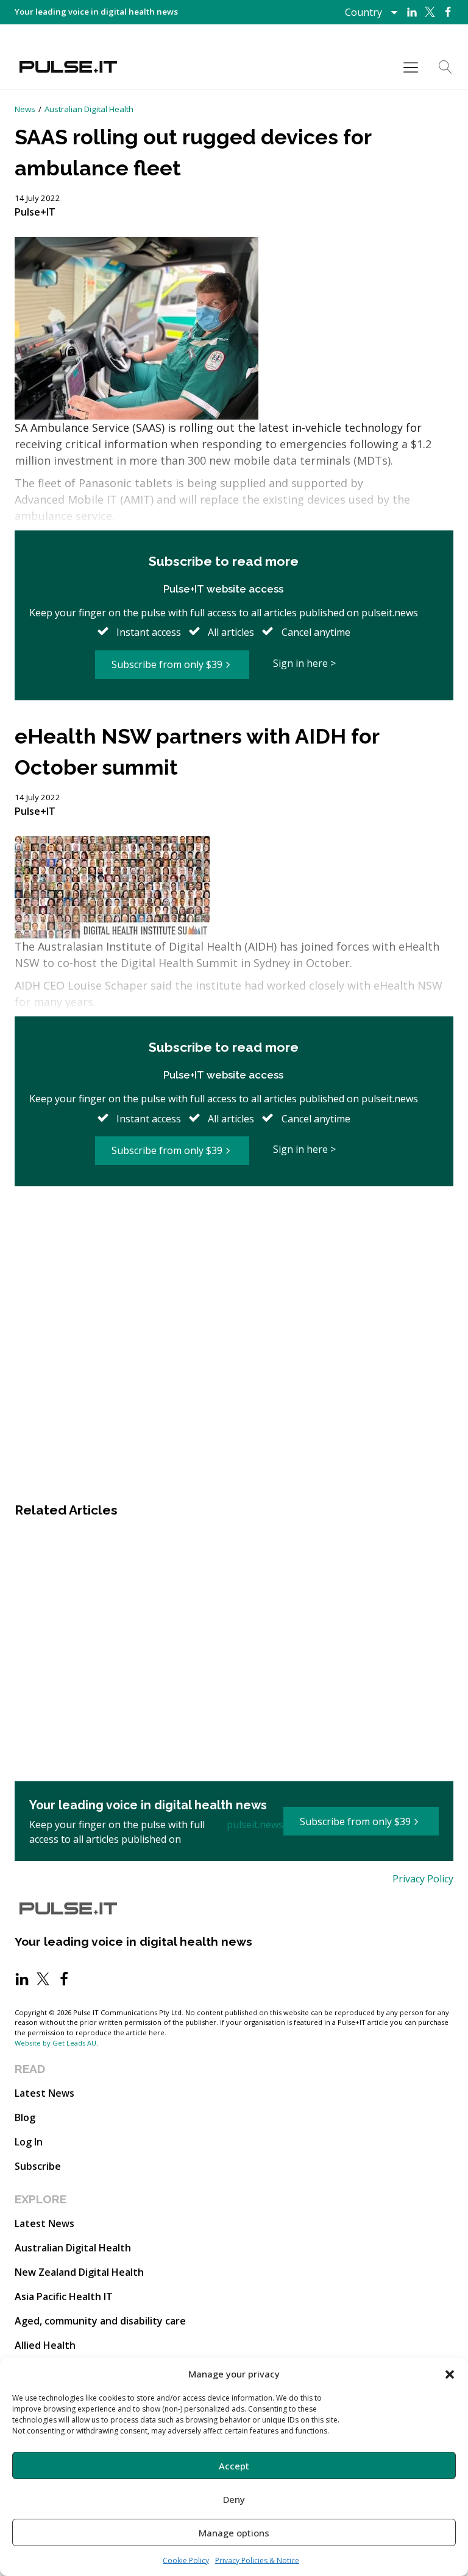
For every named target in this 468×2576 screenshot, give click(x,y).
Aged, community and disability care (100, 2321)
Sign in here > (304, 663)
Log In (29, 2142)
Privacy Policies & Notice (257, 2560)
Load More (234, 1226)
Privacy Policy (423, 1879)
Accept (234, 2466)
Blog (25, 2117)
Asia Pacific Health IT (64, 2296)
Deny (234, 2499)
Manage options (234, 2533)
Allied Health (45, 2345)
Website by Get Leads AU (55, 2043)
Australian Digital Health (89, 109)
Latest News (44, 2093)
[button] (450, 2374)
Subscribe (38, 2166)
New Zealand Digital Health (79, 2272)
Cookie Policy (186, 2560)
